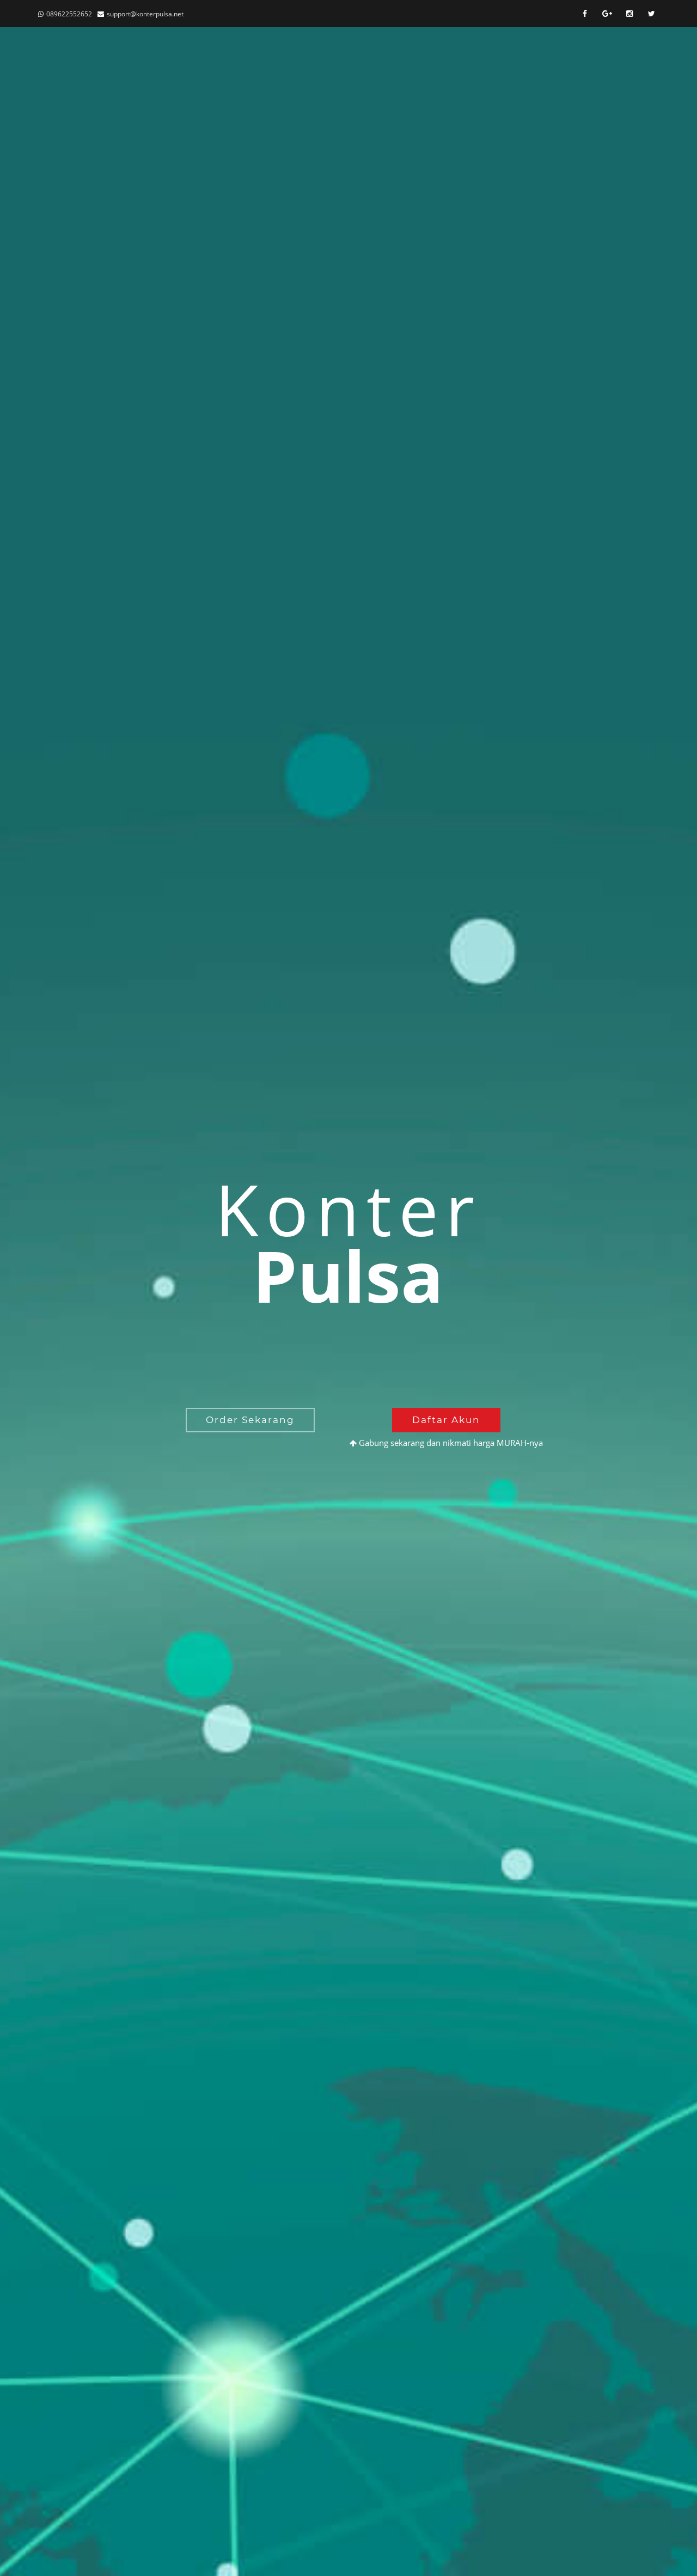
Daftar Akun (446, 1420)
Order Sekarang (250, 1420)
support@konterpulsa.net (145, 14)
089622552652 (69, 14)
